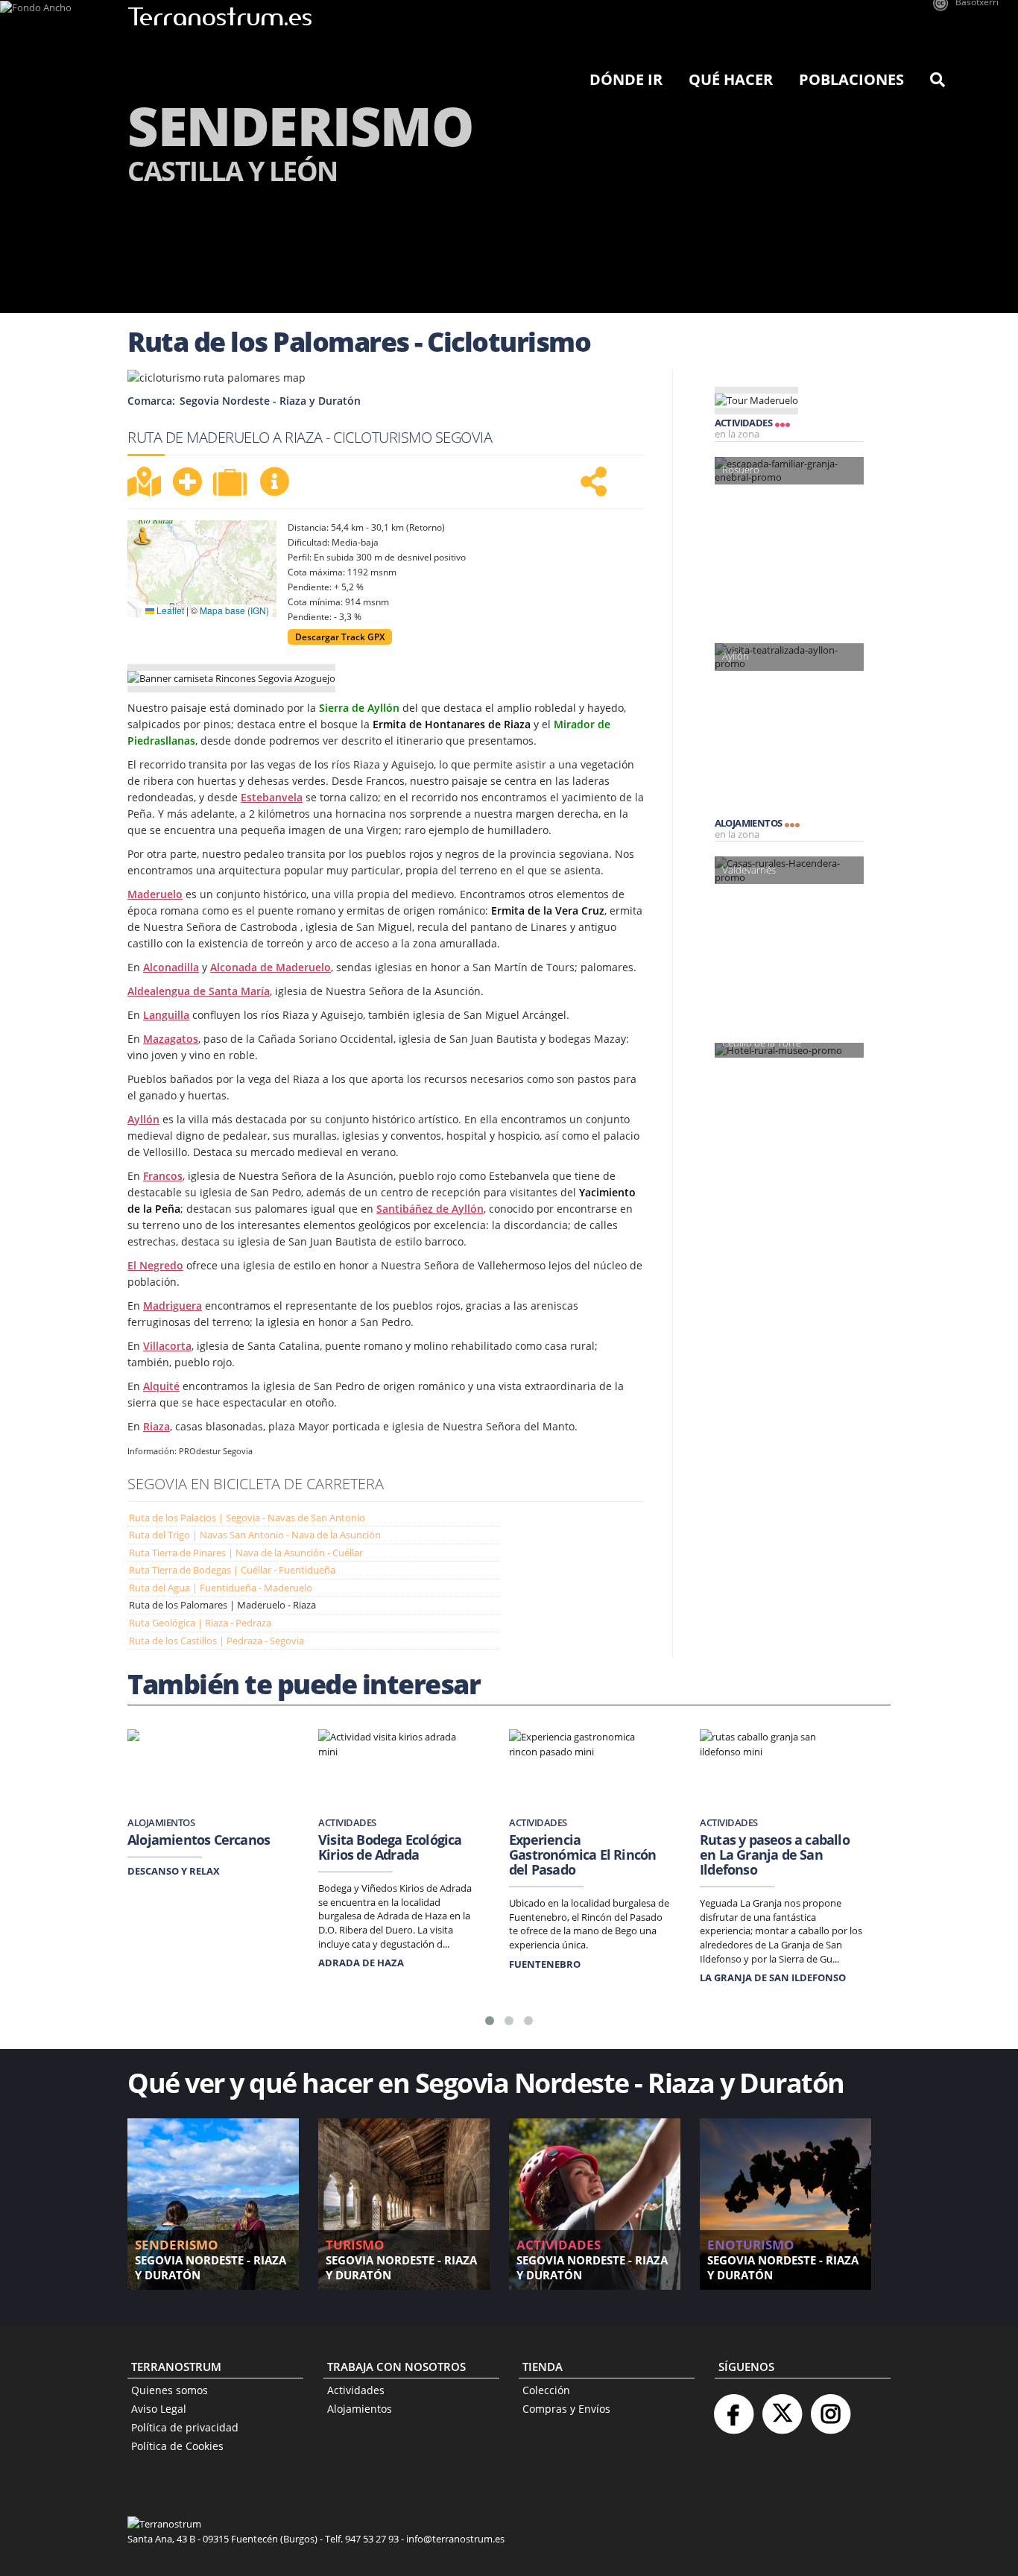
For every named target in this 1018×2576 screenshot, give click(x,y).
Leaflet (169, 610)
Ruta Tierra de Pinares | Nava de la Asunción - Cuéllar (246, 1553)
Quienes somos (170, 2390)
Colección (546, 2390)
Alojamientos (360, 2409)
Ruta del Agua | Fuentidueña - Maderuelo (221, 1588)
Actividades (356, 2390)
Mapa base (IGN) (234, 610)
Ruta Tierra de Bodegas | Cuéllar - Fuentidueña (232, 1570)
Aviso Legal (159, 2409)
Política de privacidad (185, 2427)
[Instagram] (830, 2408)
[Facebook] (733, 2408)
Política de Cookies (177, 2446)
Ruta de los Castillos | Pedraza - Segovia (216, 1641)
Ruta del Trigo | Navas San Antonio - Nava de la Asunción (255, 1535)
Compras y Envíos (566, 2409)
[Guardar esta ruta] (187, 482)
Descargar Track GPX (340, 637)
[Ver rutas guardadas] (232, 484)
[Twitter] (782, 2408)
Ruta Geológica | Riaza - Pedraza (200, 1623)
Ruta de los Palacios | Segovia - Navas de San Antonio (247, 1518)
